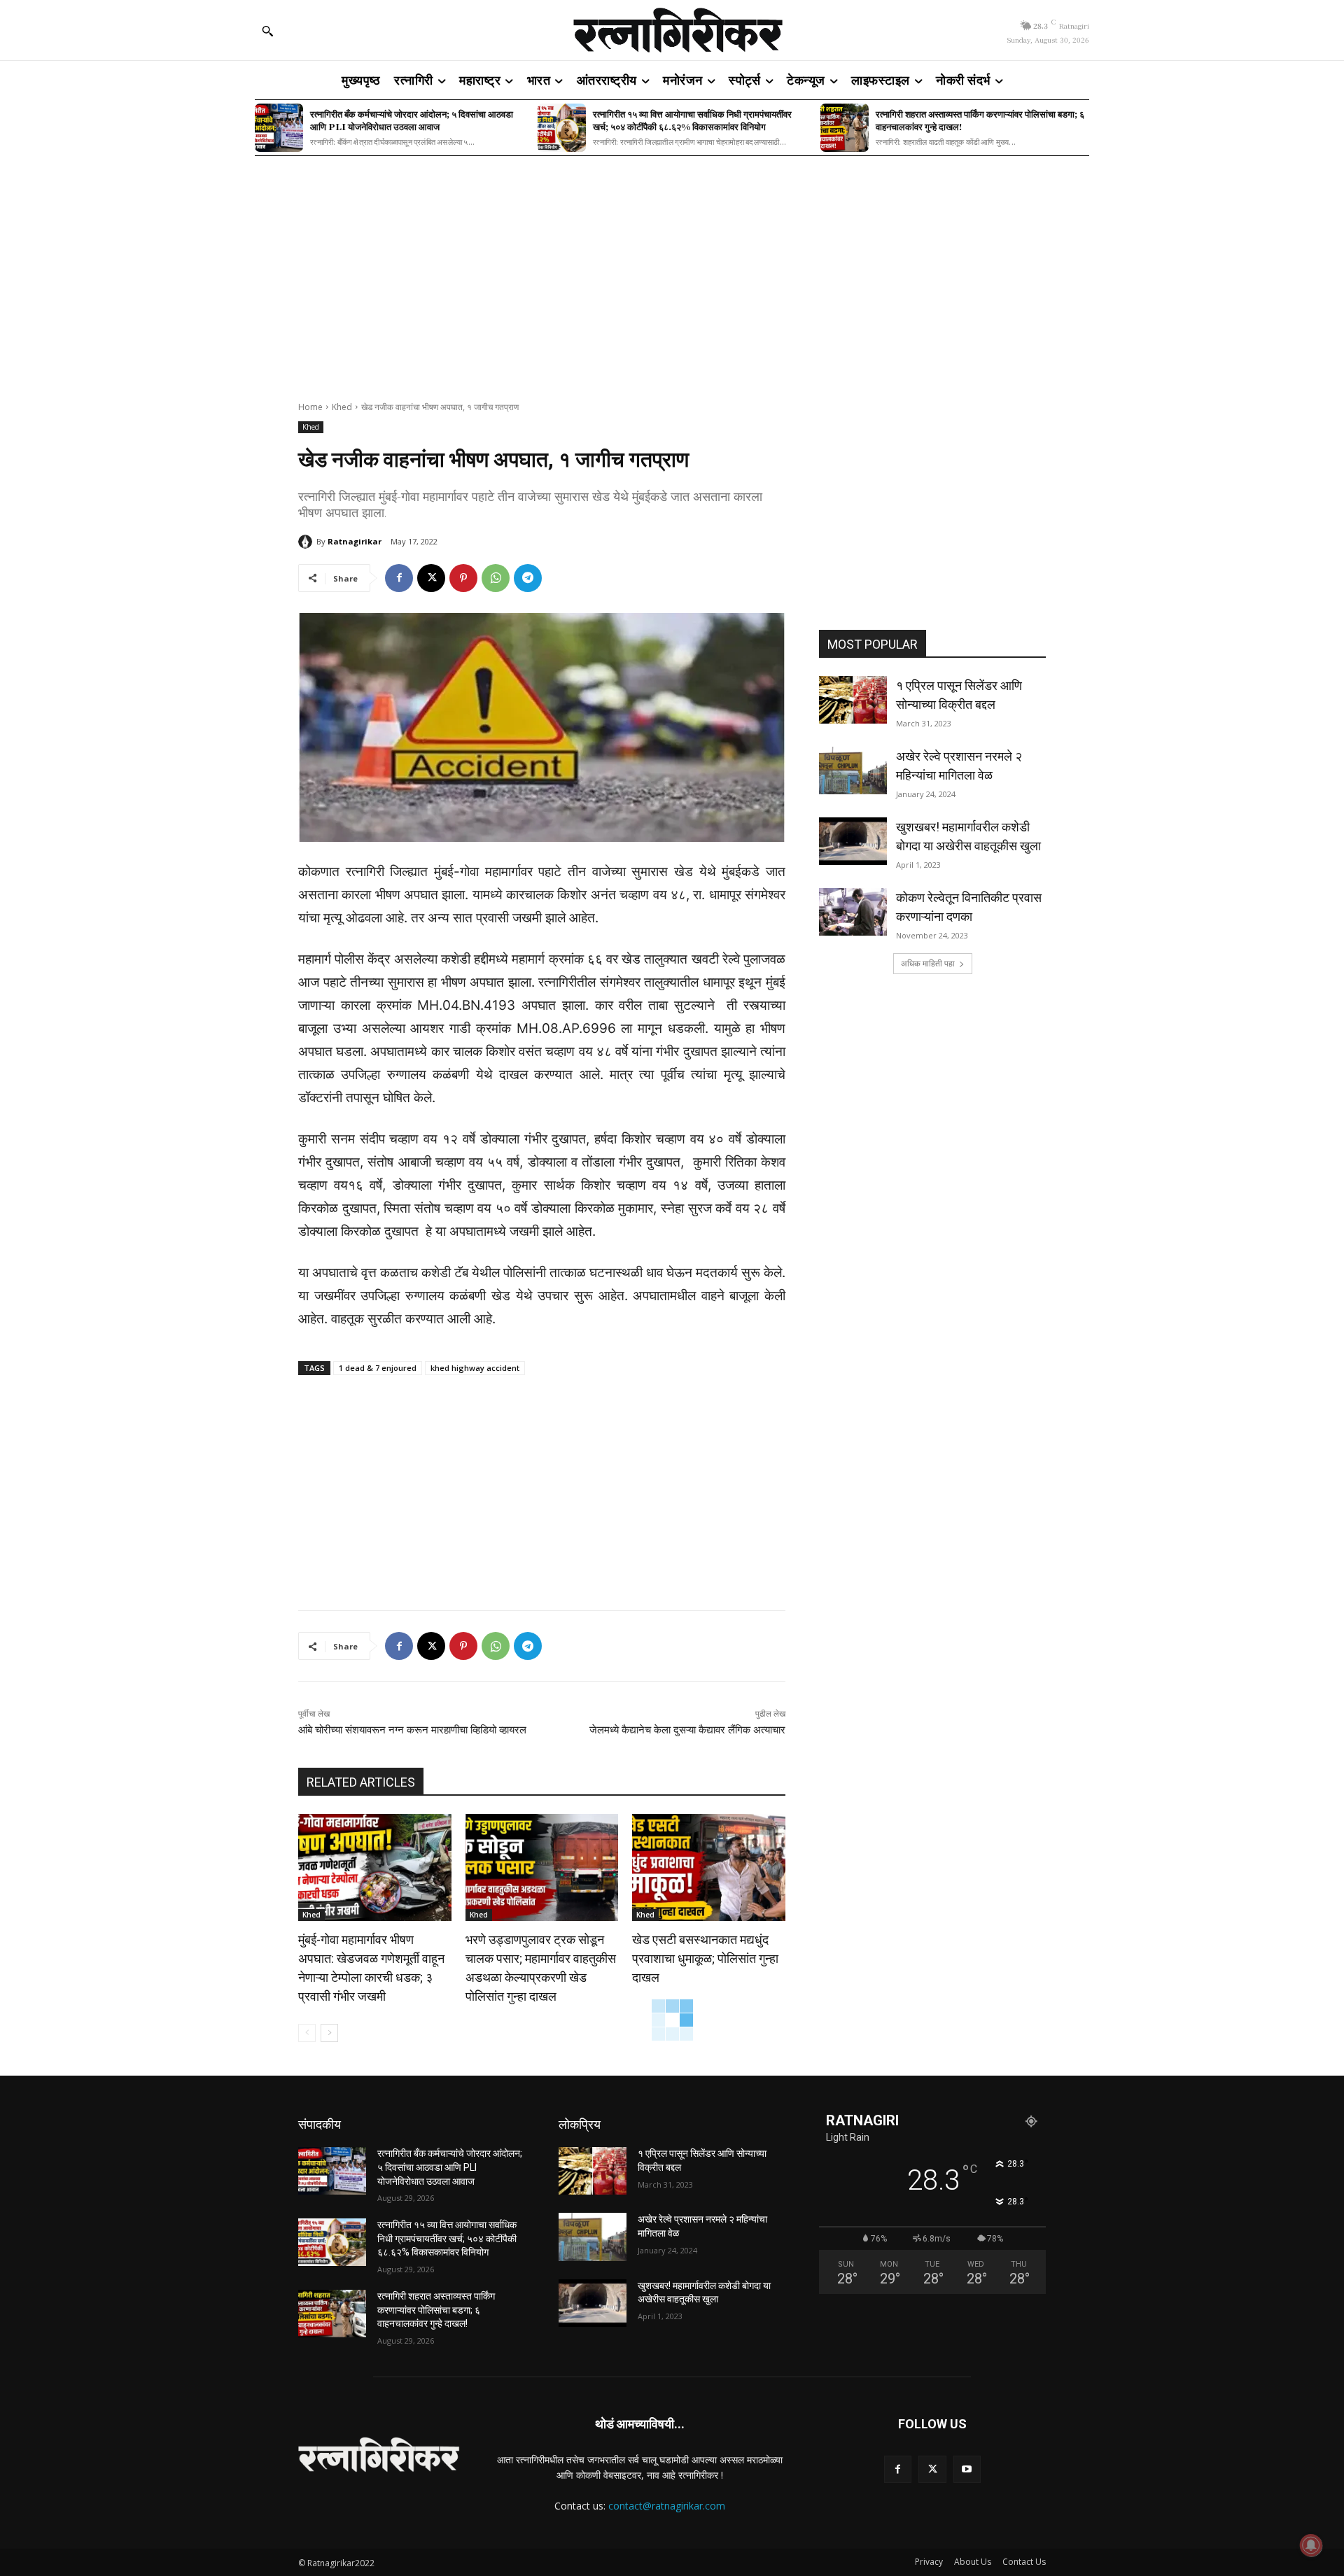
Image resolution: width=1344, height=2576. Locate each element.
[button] (267, 31)
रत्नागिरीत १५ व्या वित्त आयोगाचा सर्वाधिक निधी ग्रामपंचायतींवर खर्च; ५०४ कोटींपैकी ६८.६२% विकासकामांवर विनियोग (692, 120)
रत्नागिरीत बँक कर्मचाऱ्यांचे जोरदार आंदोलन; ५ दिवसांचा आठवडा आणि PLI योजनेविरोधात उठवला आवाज (412, 120)
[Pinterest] (463, 578)
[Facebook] (399, 578)
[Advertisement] (672, 269)
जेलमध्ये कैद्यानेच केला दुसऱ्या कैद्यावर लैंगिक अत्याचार (687, 1730)
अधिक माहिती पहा (928, 963)
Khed (342, 407)
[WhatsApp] (496, 578)
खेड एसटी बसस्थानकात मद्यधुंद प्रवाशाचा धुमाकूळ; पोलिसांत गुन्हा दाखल (705, 1958)
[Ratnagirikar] (307, 542)
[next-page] (329, 2033)
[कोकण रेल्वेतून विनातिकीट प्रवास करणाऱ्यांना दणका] (853, 912)
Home (310, 407)
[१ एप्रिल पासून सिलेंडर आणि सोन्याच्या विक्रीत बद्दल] (853, 700)
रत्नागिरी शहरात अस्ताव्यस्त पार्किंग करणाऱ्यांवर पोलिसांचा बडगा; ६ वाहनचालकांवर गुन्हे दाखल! (980, 120)
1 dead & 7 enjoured (378, 1368)
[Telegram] (528, 578)
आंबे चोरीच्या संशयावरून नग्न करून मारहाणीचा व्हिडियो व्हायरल (412, 1730)
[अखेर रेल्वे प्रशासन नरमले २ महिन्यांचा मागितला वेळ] (853, 770)
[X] (431, 578)
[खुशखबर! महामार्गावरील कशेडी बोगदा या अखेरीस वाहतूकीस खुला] (853, 841)
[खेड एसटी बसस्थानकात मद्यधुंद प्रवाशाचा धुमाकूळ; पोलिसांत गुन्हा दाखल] (709, 1867)
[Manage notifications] (1311, 2545)
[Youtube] (967, 2469)
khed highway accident (475, 1368)
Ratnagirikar (355, 541)
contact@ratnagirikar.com (667, 2506)
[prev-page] (307, 2033)
